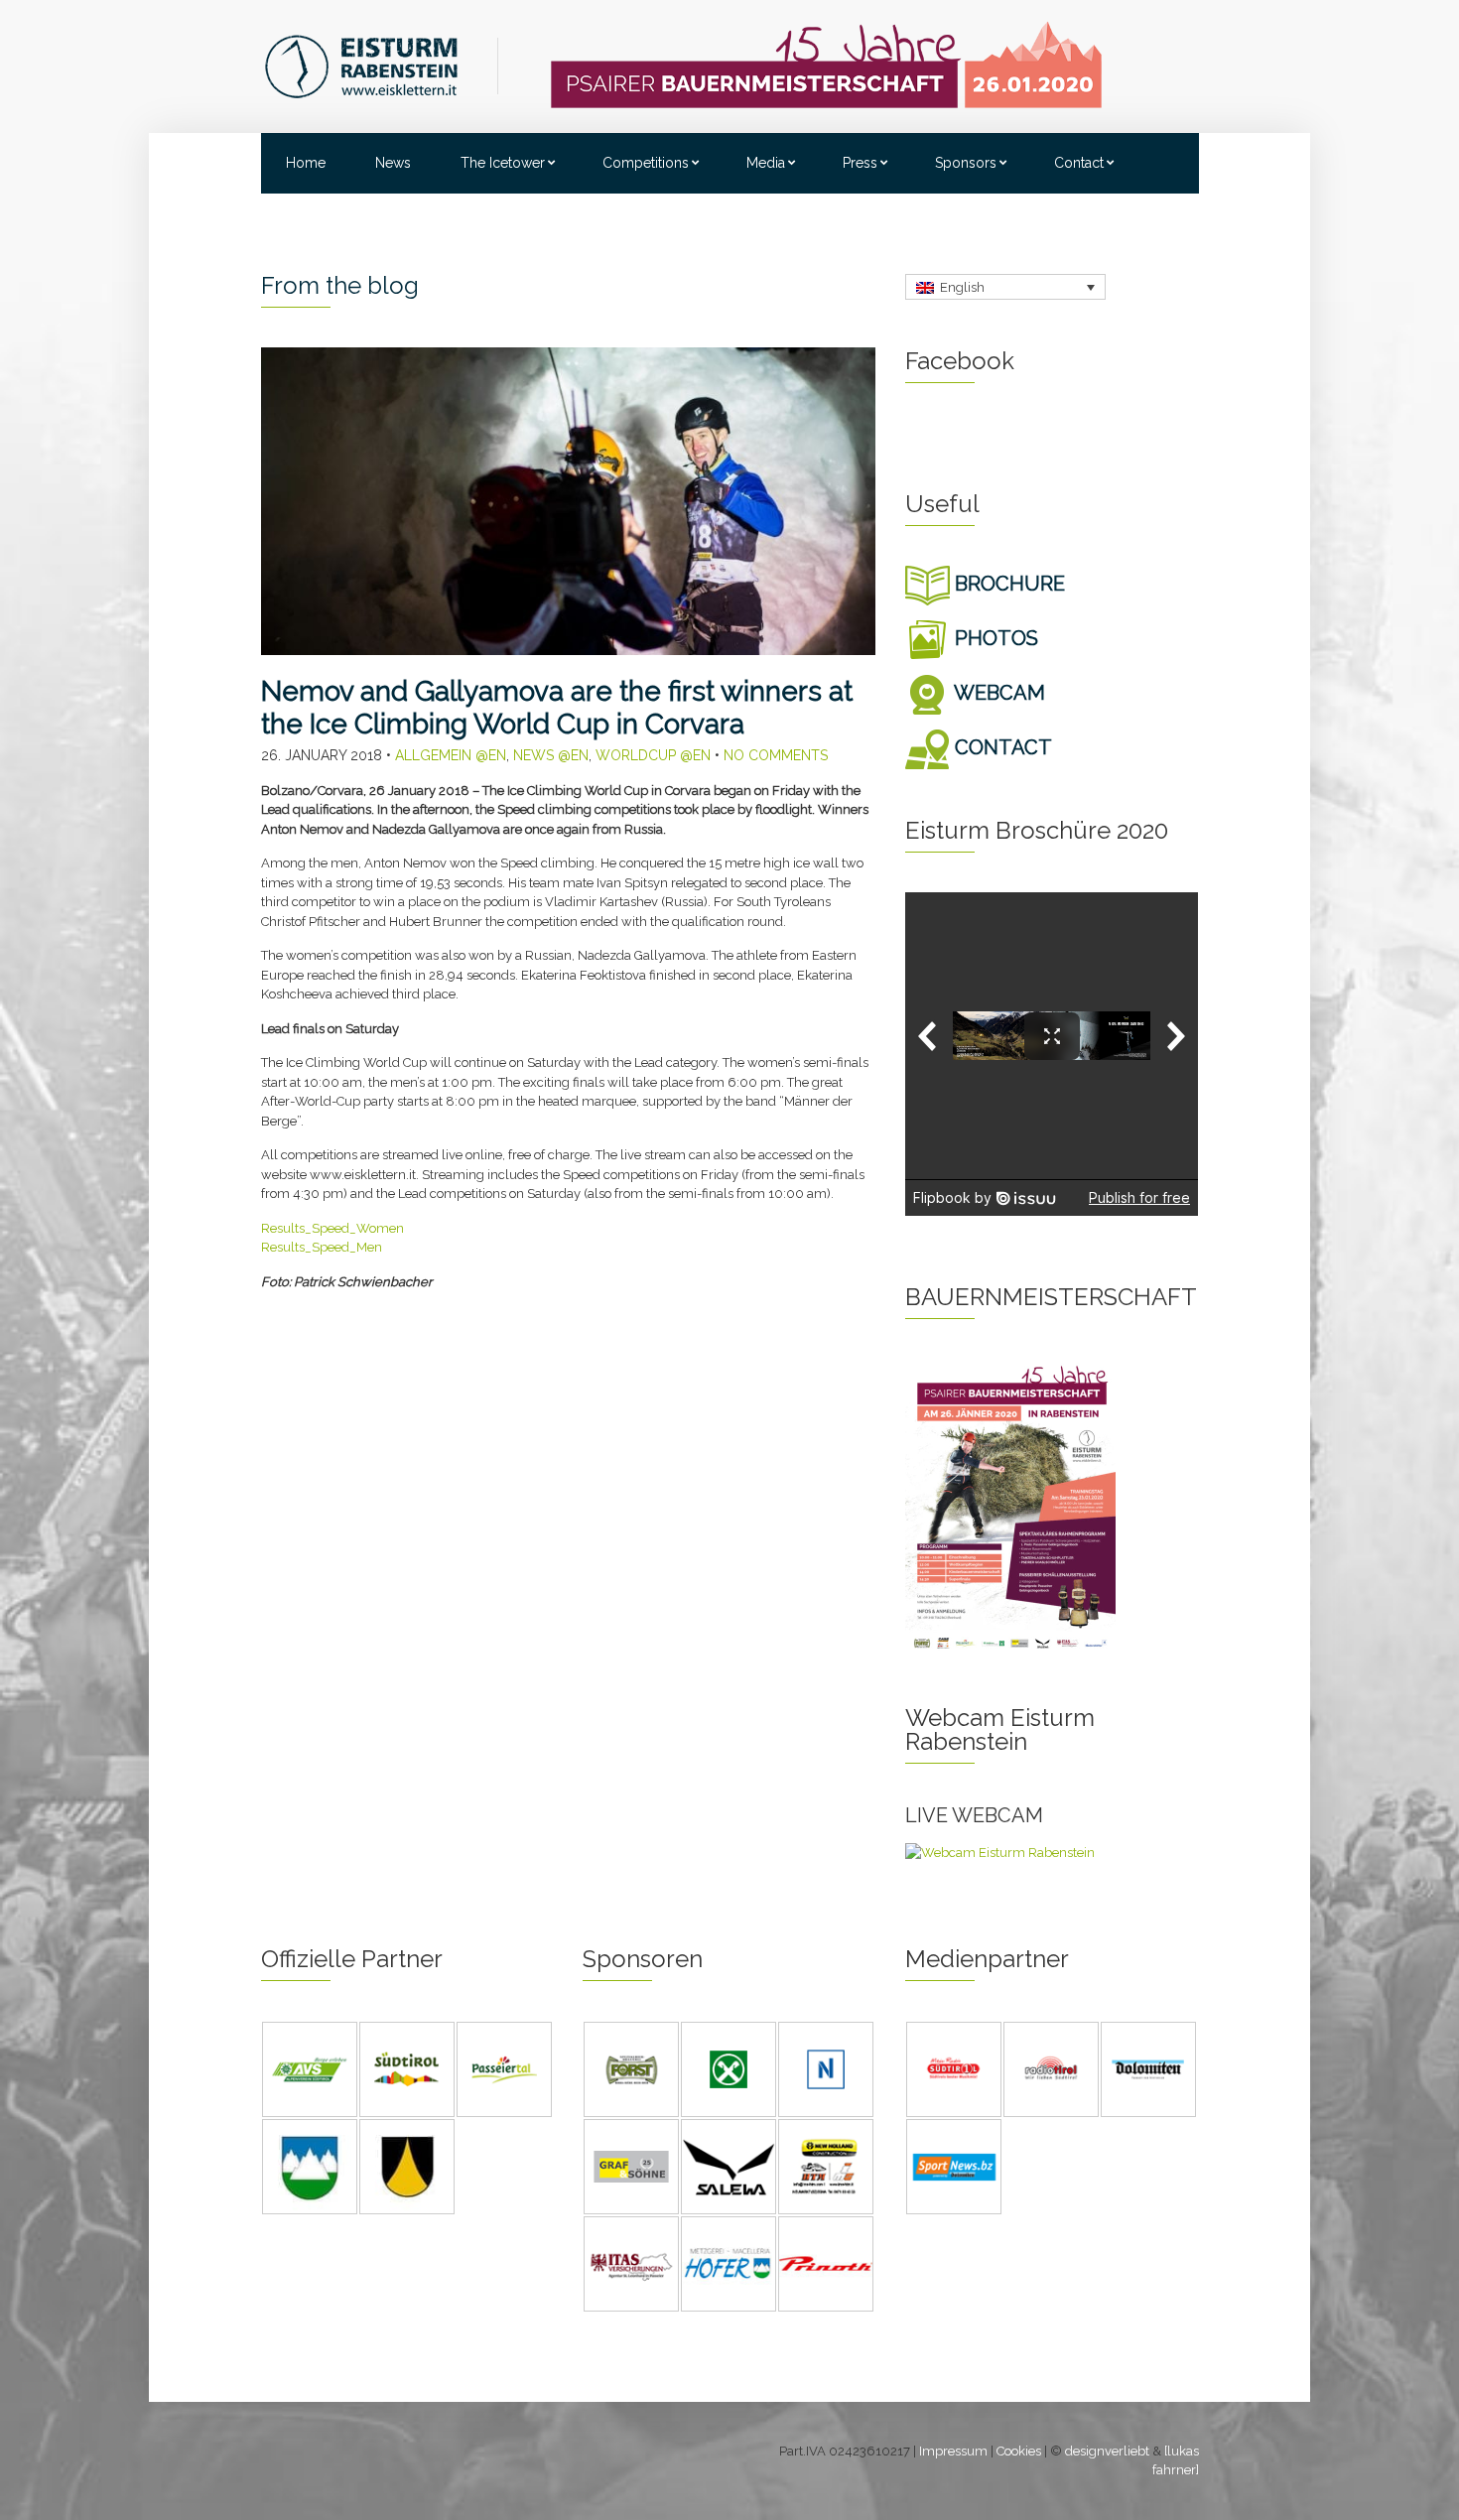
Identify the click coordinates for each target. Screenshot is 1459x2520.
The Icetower (503, 163)
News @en (551, 755)
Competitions (646, 163)
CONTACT (1001, 747)
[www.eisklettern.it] (381, 65)
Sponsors (966, 163)
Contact (1079, 163)
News (393, 163)
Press (860, 163)
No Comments (776, 755)
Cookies (1019, 2451)
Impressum (953, 2451)
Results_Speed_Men (322, 1247)
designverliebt (1107, 2451)
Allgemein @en (451, 755)
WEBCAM (997, 693)
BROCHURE (1007, 584)
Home (306, 163)
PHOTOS (994, 638)
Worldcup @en (653, 755)
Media (766, 163)
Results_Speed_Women (332, 1228)
